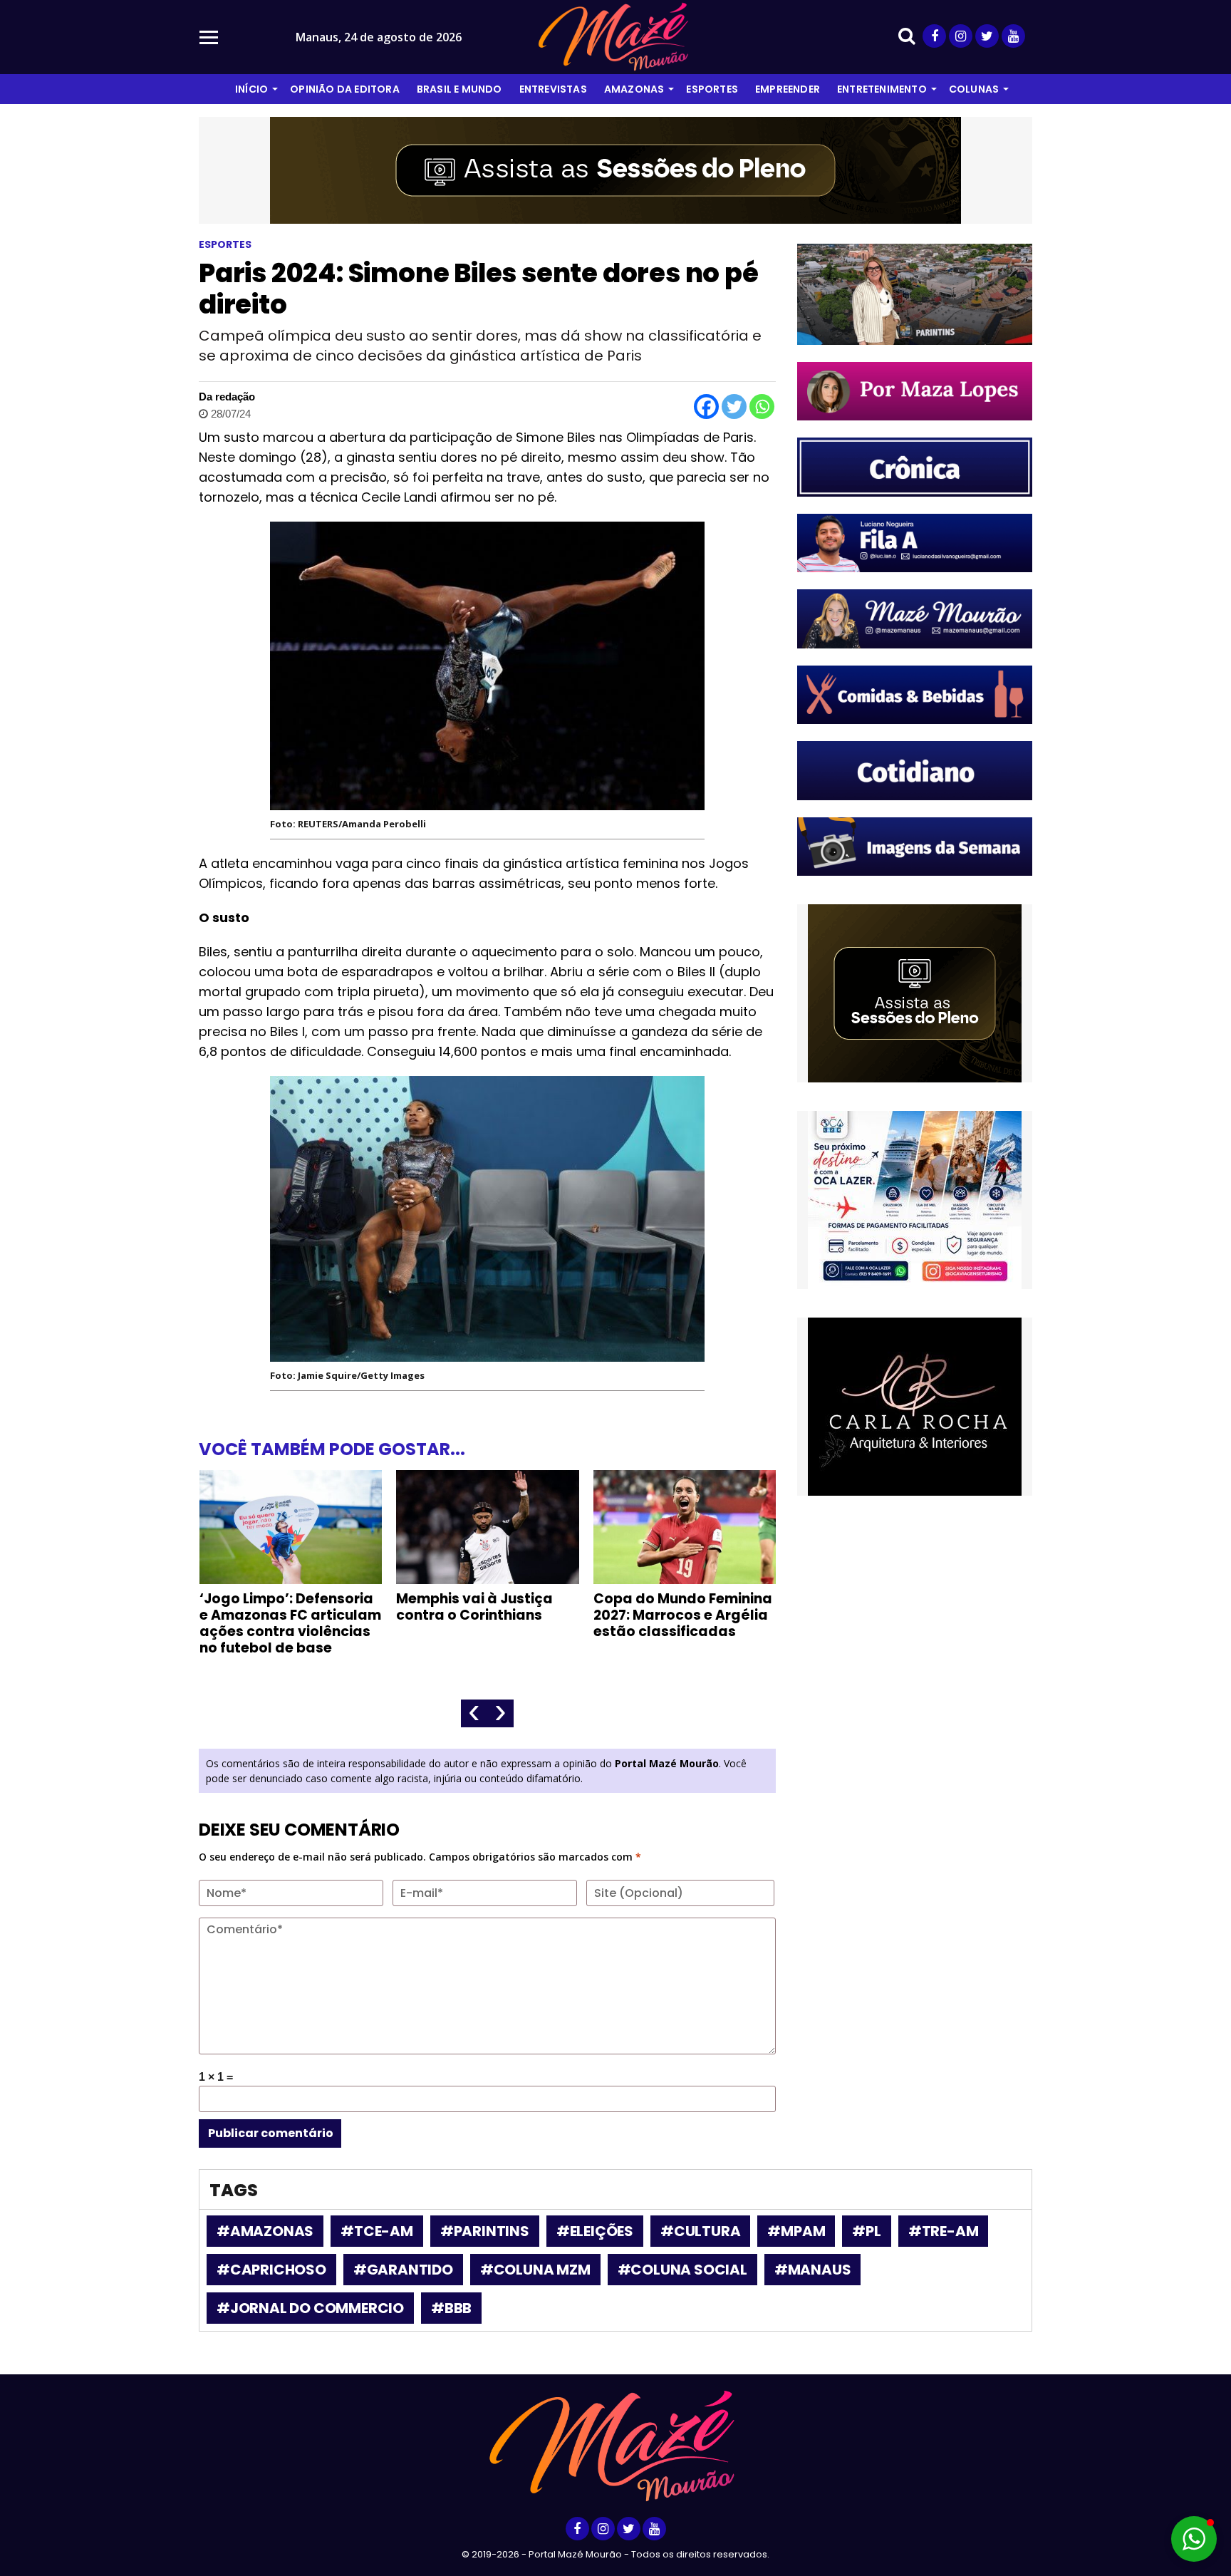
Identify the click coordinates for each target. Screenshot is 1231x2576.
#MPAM (796, 2231)
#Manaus (813, 2270)
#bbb (451, 2308)
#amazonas (265, 2231)
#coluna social (682, 2270)
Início (251, 89)
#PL (866, 2231)
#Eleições (595, 2231)
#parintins (485, 2231)
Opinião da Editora (345, 89)
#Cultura (700, 2231)
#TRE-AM (944, 2231)
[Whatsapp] (762, 407)
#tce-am (377, 2231)
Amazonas (634, 89)
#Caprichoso (271, 2270)
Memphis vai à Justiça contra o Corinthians (474, 1607)
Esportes (712, 89)
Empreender (788, 89)
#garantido (403, 2270)
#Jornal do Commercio (310, 2308)
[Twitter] (734, 407)
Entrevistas (553, 89)
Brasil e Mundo (459, 89)
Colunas (974, 89)
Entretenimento (882, 89)
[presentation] (474, 1713)
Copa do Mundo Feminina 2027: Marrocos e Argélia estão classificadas (683, 1615)
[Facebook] (706, 407)
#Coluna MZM (535, 2270)
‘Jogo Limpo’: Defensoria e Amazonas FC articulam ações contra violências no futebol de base (290, 1623)
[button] (1194, 2539)
